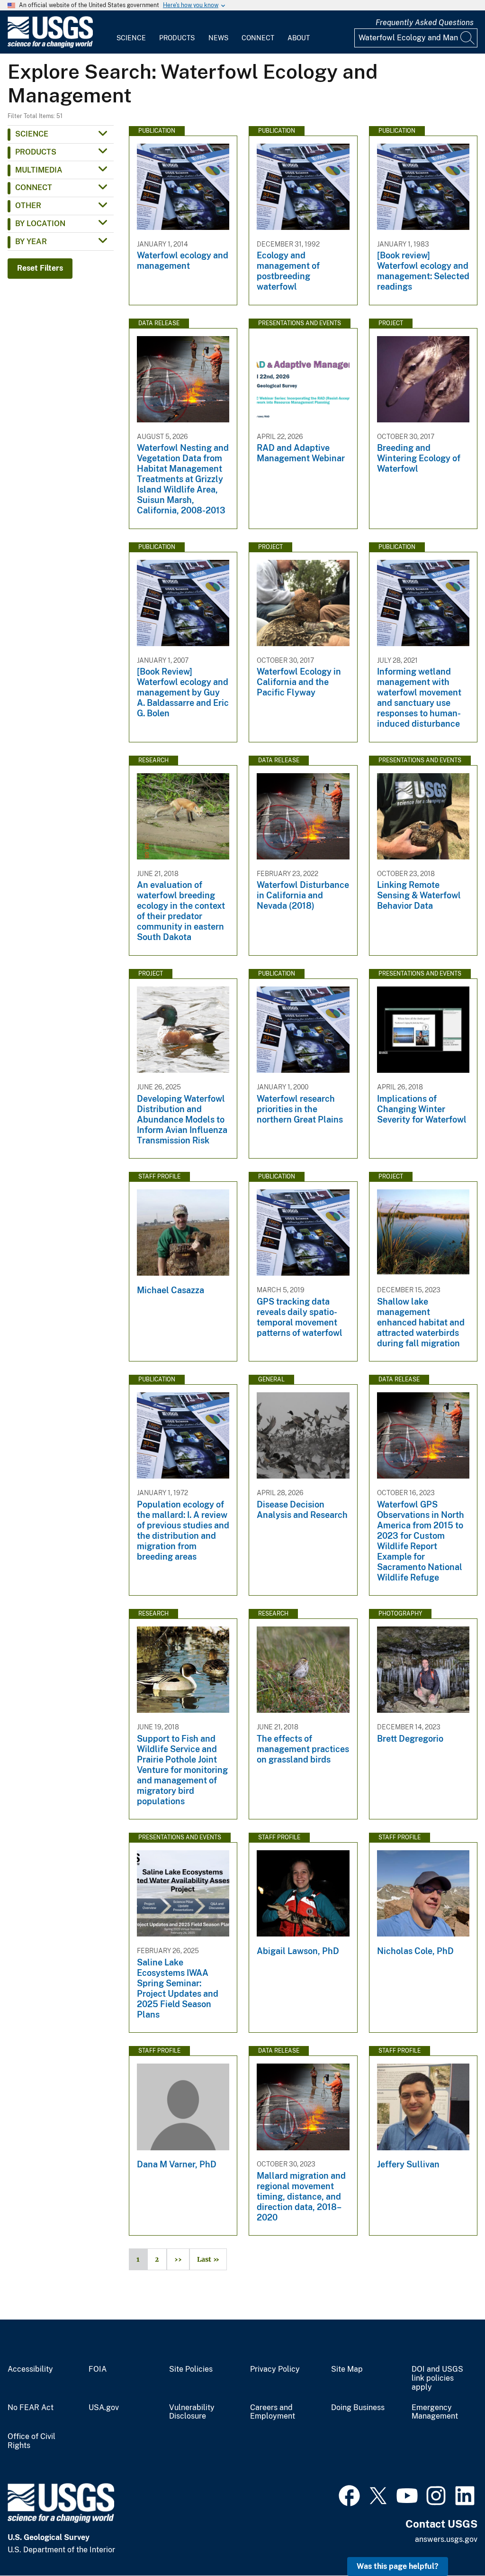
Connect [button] (34, 187)
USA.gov (104, 2408)
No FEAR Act (31, 2408)
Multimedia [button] (39, 170)
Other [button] (28, 206)
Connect (258, 38)
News (218, 38)
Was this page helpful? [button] (398, 2566)
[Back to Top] (451, 2542)
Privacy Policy (275, 2369)
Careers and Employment (273, 2412)
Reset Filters (40, 268)
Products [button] (36, 152)
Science (131, 38)
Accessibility (30, 2369)
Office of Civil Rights (31, 2441)
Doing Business (358, 2408)
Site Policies (191, 2369)
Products (177, 38)
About (299, 38)
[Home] (50, 46)
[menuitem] (131, 32)
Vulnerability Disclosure (192, 2412)
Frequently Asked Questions (425, 23)
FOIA (98, 2369)
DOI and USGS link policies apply (437, 2378)
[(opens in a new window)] (349, 2494)
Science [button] (32, 134)
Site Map (347, 2369)
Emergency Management (435, 2412)
